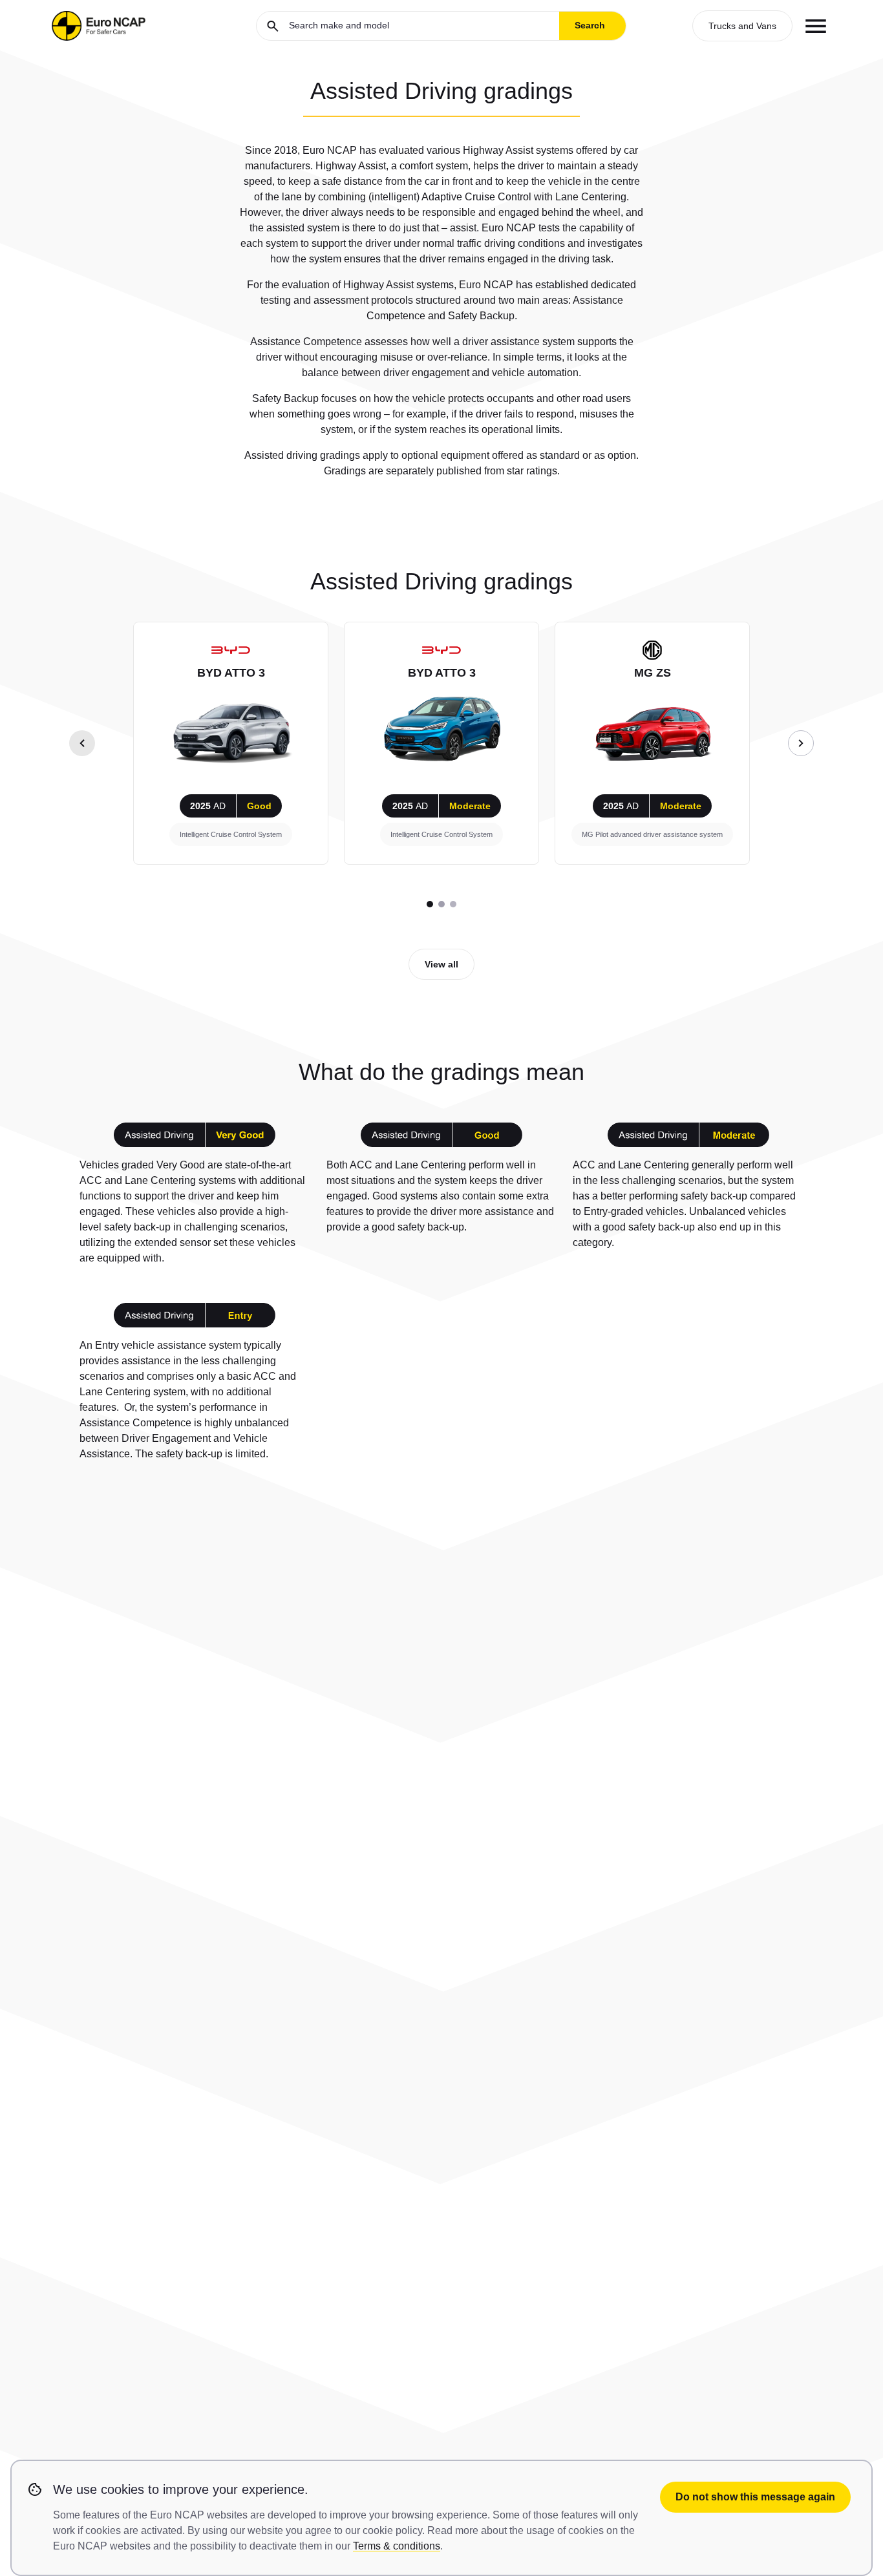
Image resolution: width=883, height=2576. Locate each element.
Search (590, 25)
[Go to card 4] (441, 904)
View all (441, 964)
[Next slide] (801, 743)
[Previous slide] (82, 743)
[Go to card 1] (430, 904)
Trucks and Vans (742, 26)
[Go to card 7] (453, 904)
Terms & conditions (397, 2546)
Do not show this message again (755, 2497)
